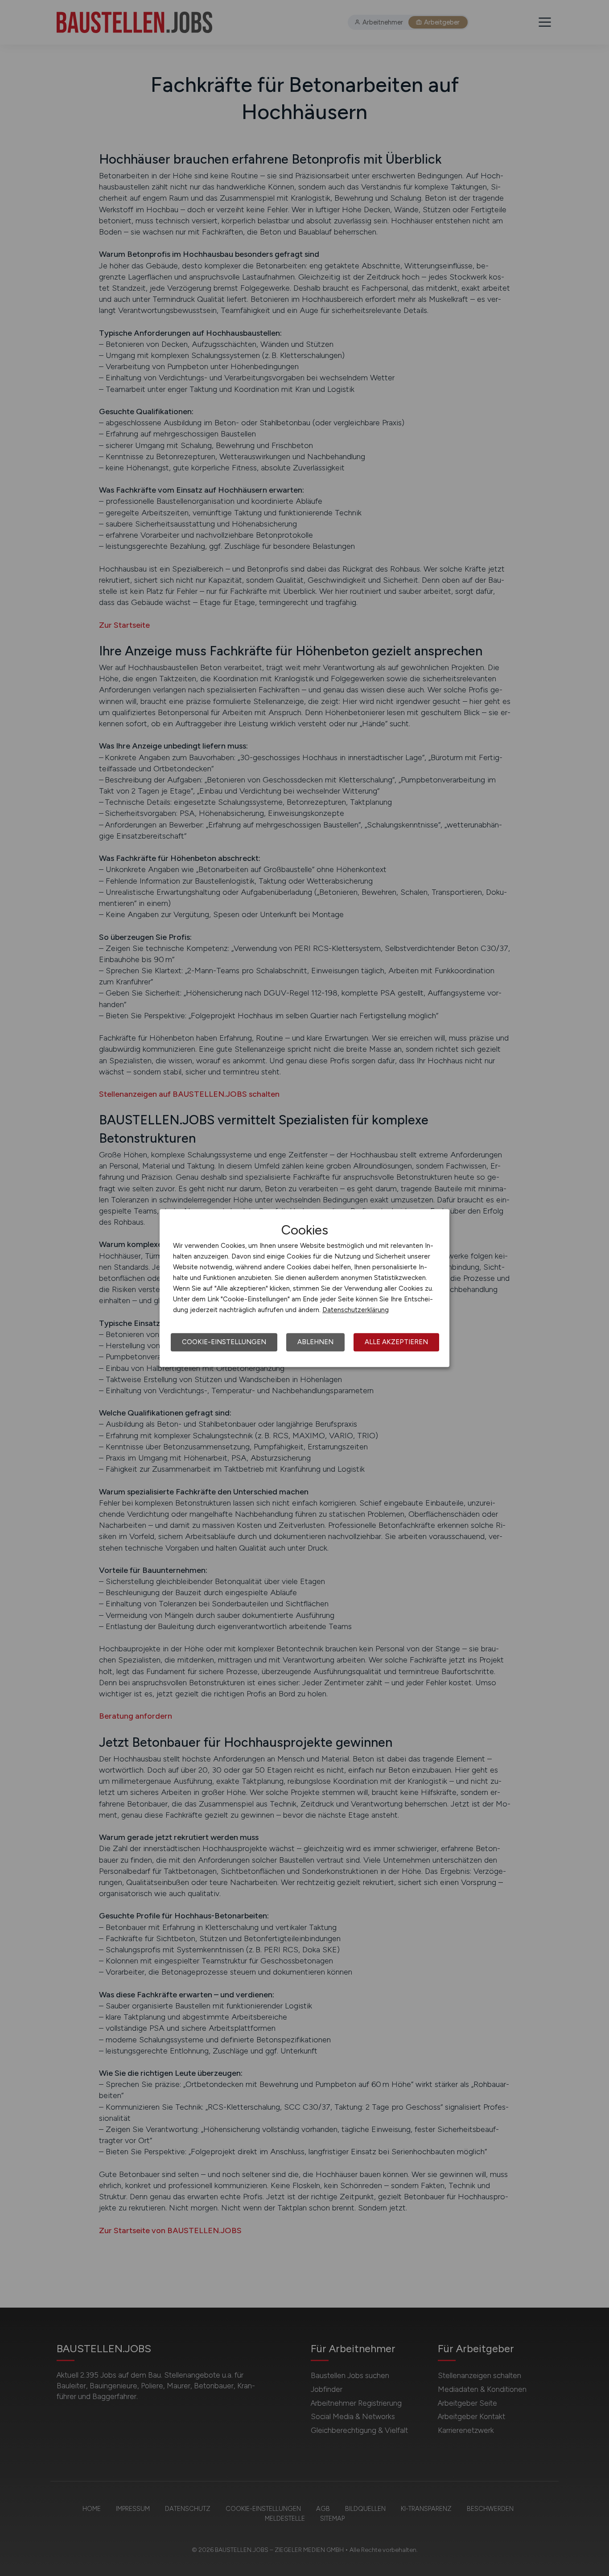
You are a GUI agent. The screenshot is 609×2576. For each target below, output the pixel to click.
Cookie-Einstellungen (224, 1342)
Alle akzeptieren (396, 1342)
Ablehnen (315, 1342)
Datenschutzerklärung (356, 1310)
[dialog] (304, 1288)
